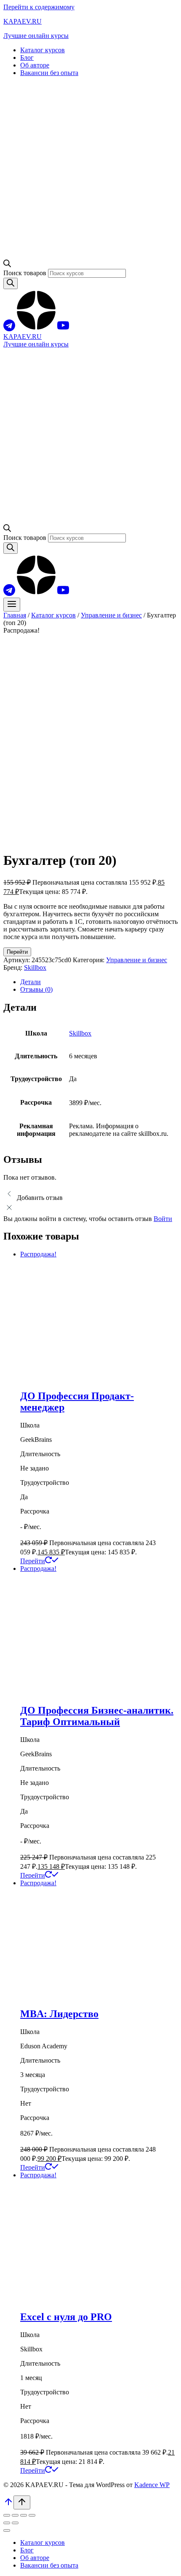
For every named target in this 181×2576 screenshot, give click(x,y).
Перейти (17, 952)
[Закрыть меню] (7, 2530)
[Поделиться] (24, 2515)
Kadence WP (152, 2485)
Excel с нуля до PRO (66, 2317)
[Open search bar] (7, 265)
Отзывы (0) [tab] (36, 989)
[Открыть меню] (12, 605)
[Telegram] (9, 329)
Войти (163, 1219)
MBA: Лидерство (59, 2014)
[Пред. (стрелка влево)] (7, 2523)
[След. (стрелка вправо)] (15, 2523)
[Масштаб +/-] (7, 2515)
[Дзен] (36, 329)
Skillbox (35, 967)
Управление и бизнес (137, 960)
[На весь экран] (15, 2515)
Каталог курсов (43, 50)
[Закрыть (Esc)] (32, 2515)
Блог (27, 58)
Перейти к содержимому (39, 7)
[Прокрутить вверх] (8, 2505)
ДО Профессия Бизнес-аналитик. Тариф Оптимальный (97, 1716)
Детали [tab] (31, 982)
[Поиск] (11, 283)
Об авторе (35, 65)
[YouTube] (63, 329)
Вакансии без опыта (49, 73)
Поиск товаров (26, 273)
